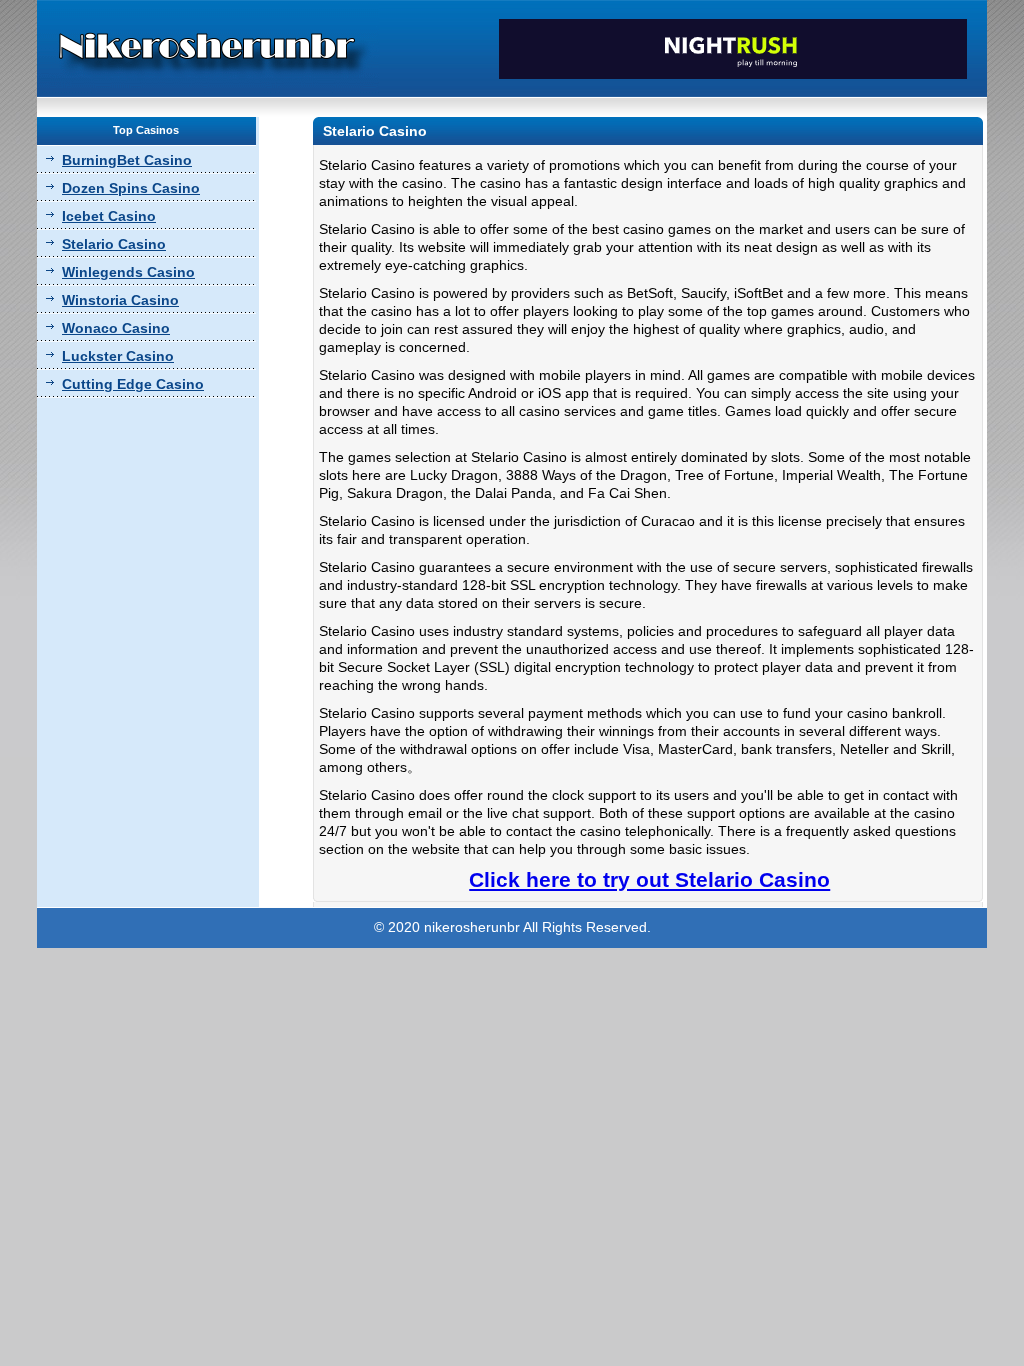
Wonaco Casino (116, 328)
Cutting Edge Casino (133, 384)
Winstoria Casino (120, 300)
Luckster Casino (118, 356)
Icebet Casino (109, 216)
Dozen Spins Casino (131, 188)
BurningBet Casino (127, 160)
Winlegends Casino (128, 272)
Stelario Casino (114, 244)
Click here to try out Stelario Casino (649, 879)
